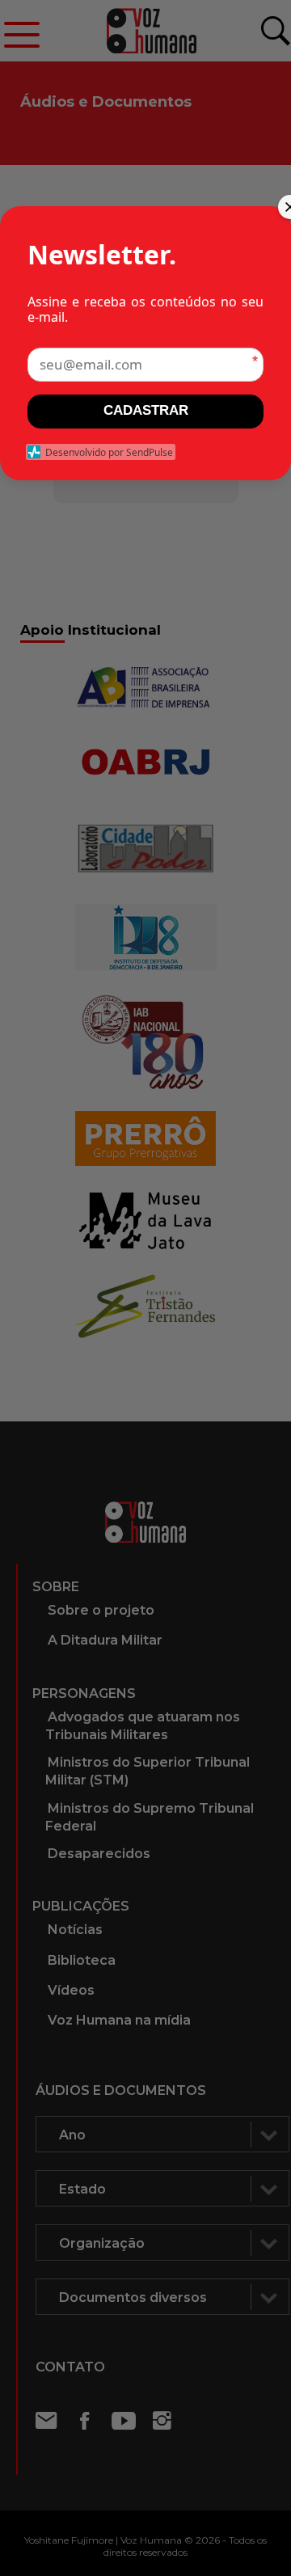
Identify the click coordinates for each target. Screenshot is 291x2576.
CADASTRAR (146, 410)
